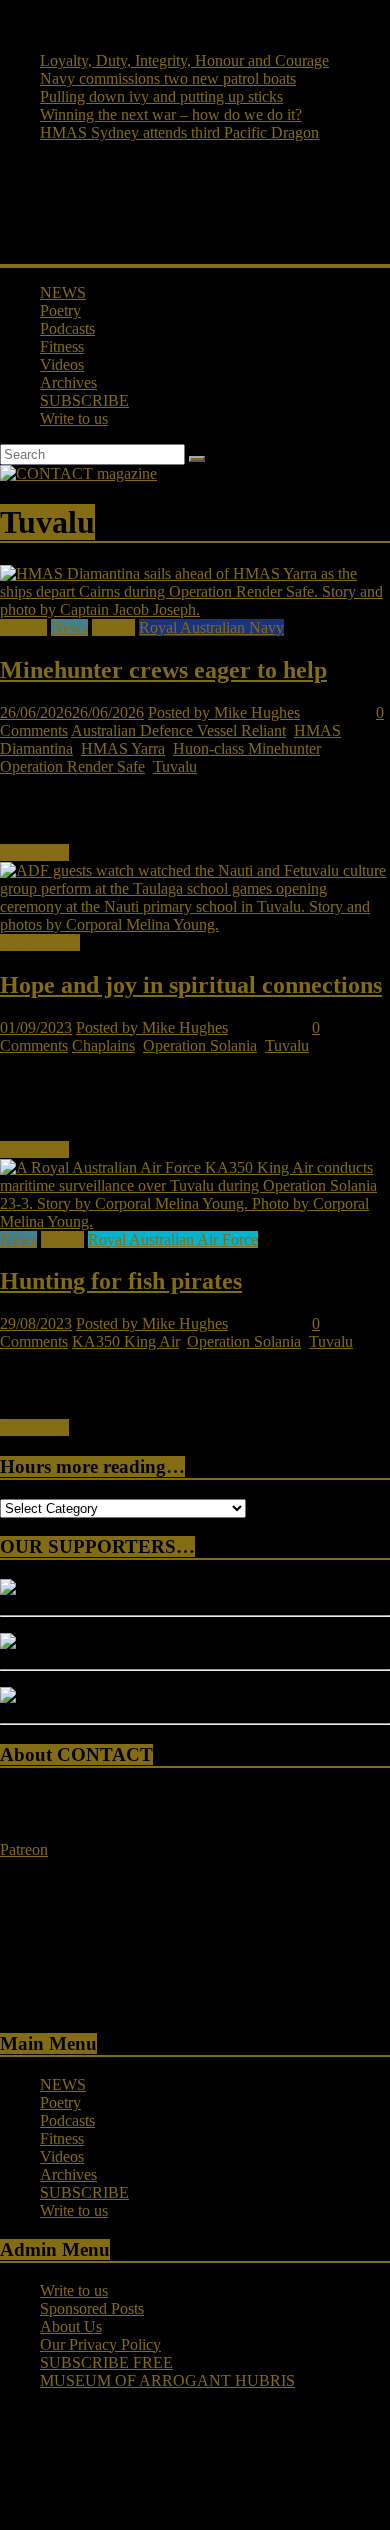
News (69, 627)
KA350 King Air (125, 1341)
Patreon (24, 1849)
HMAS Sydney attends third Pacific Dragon (179, 132)
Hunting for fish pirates (121, 1281)
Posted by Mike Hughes (224, 712)
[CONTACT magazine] (78, 473)
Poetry (60, 310)
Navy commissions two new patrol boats (168, 78)
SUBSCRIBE (84, 400)
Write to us (74, 418)
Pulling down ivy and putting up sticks (161, 96)
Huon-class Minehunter (246, 748)
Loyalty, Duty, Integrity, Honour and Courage (184, 60)
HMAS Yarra (123, 748)
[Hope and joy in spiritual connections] (195, 924)
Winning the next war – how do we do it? (171, 114)
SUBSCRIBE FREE (106, 2362)
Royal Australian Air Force (173, 1239)
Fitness (62, 346)
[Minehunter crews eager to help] (195, 609)
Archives (68, 382)
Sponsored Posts (92, 2308)
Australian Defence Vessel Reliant (178, 730)
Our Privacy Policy (100, 2344)
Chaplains (103, 1045)
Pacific (113, 627)
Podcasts (67, 328)
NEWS (63, 292)
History (23, 627)
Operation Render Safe (72, 766)
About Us (71, 2326)
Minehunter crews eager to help (163, 670)
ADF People (40, 942)
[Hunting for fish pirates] (195, 1221)
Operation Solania (200, 1045)
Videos (62, 364)
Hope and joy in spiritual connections (191, 985)
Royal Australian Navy (211, 627)
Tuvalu (175, 766)
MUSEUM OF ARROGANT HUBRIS (167, 2380)
